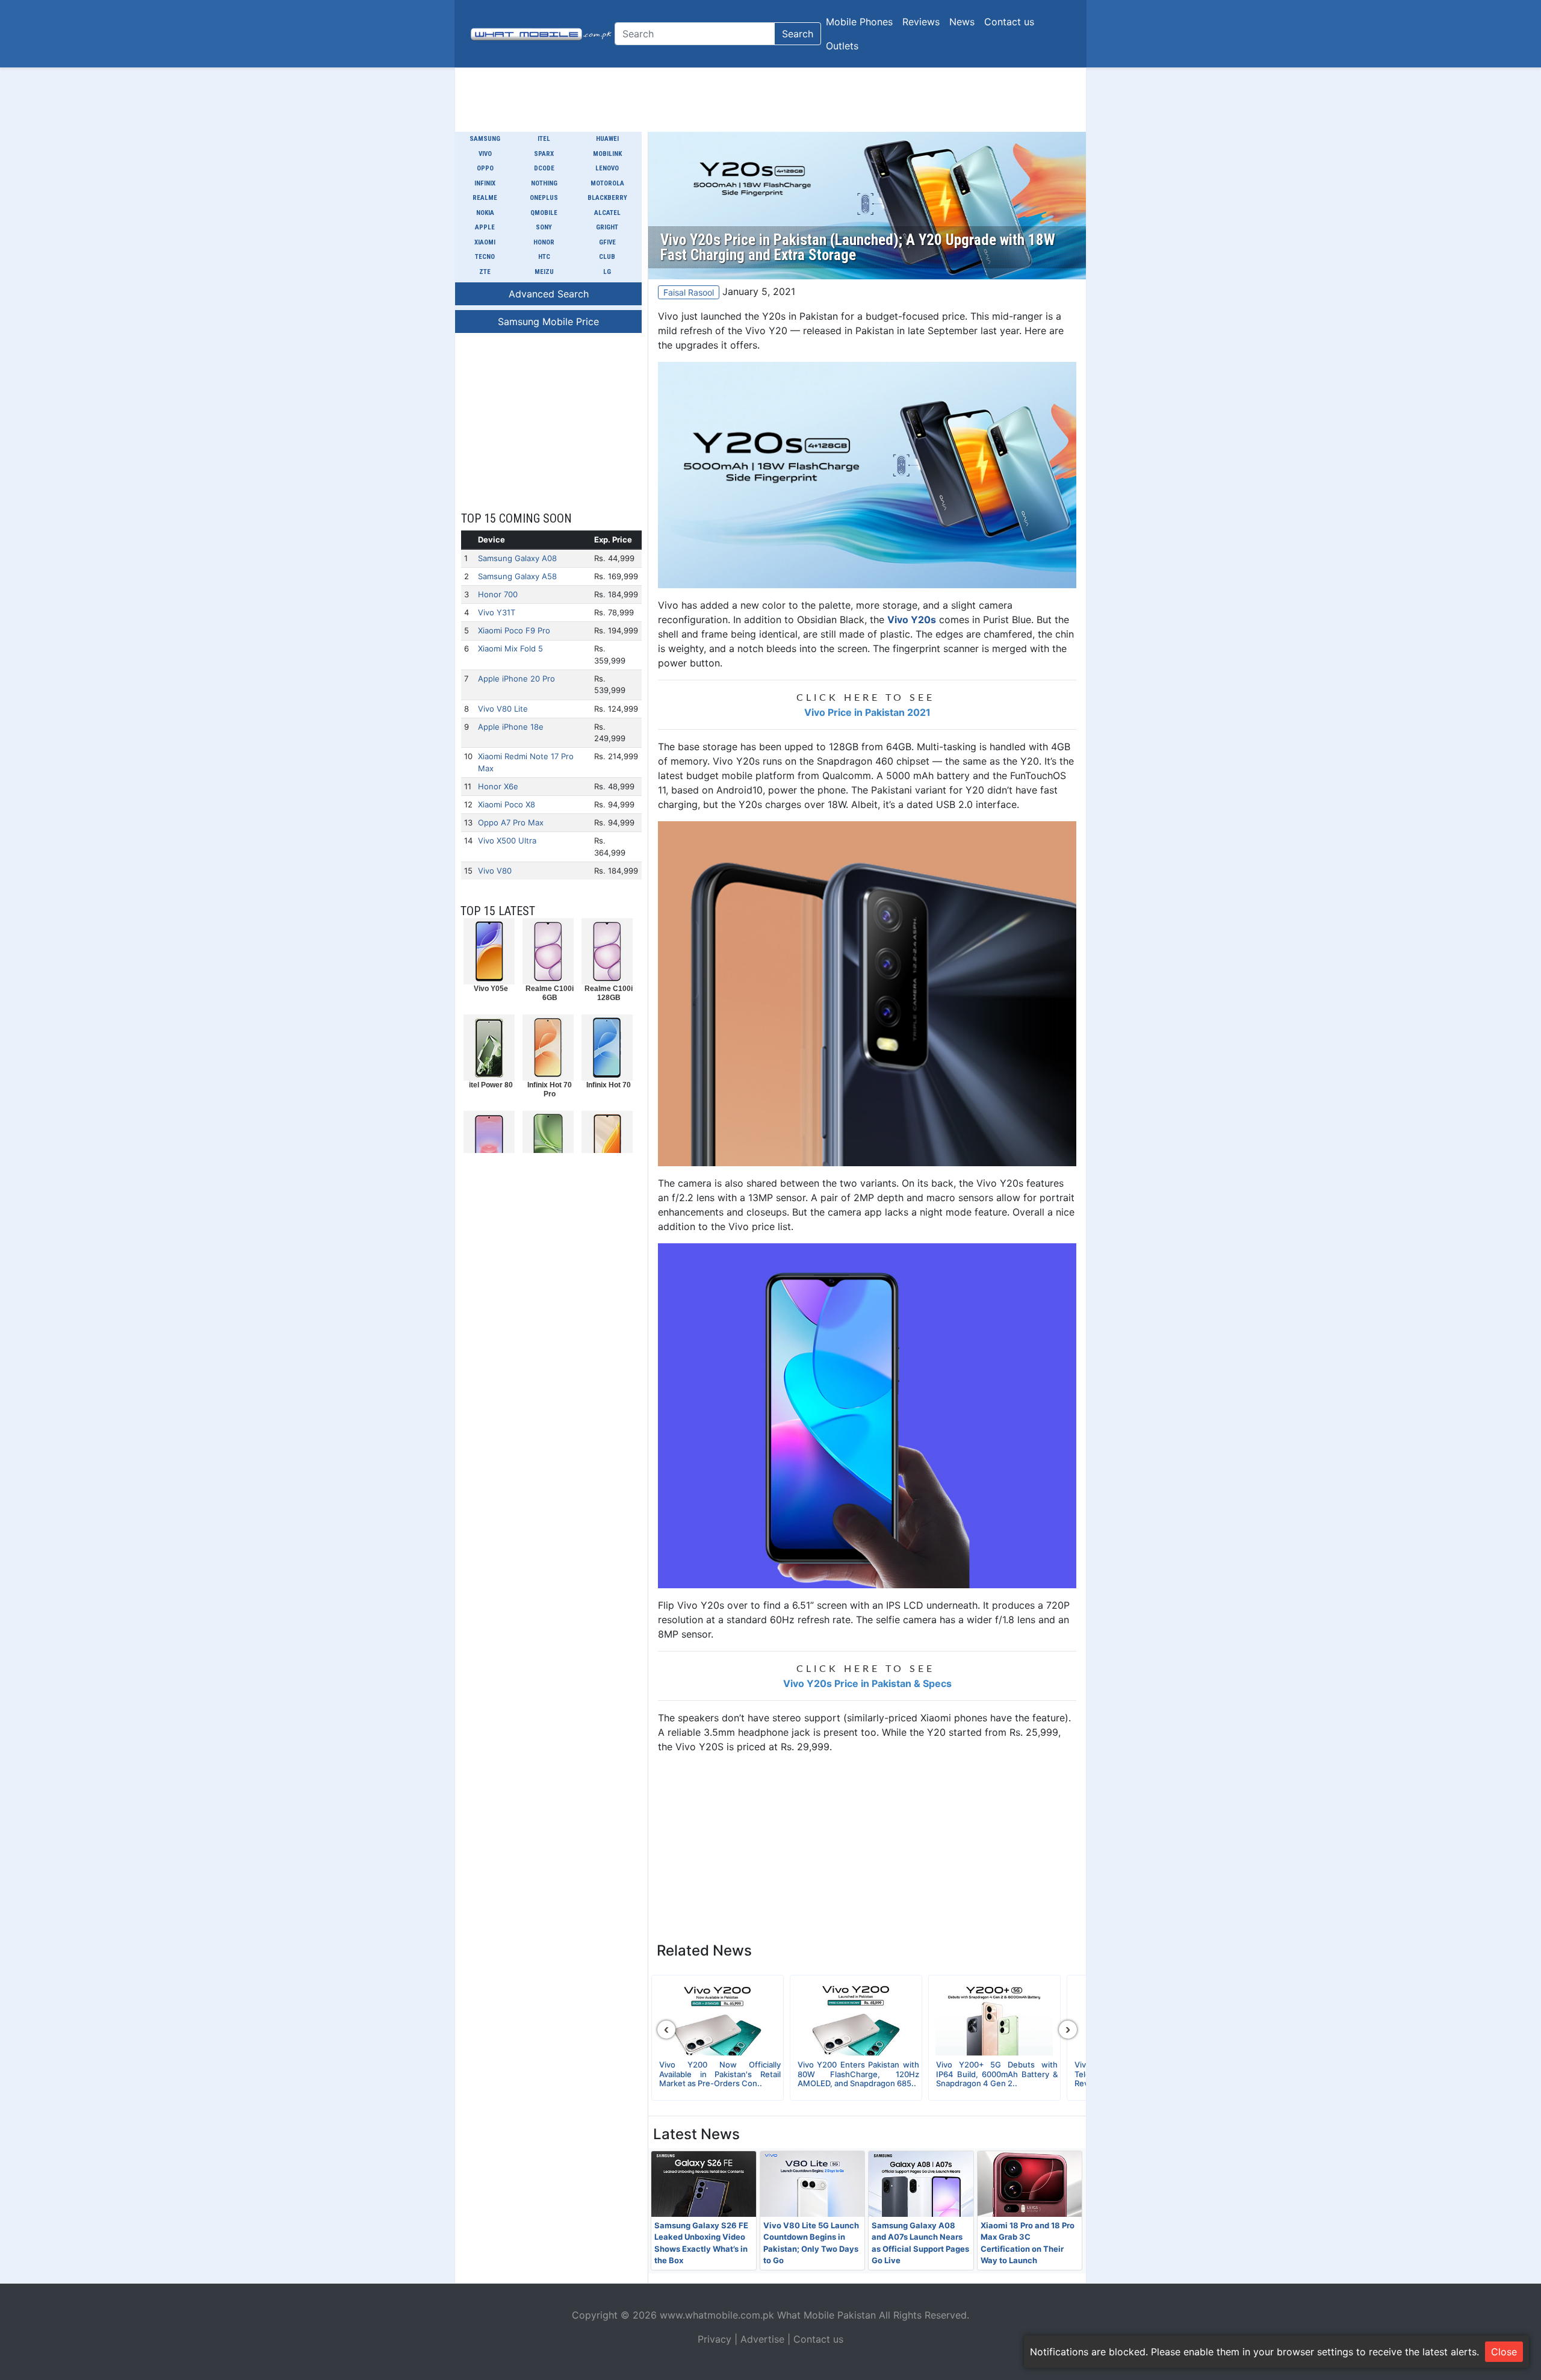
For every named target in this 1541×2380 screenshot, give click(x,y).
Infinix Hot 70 (609, 1085)
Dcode (544, 168)
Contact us (1009, 22)
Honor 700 (498, 594)
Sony (544, 227)
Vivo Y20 (766, 331)
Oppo (485, 168)
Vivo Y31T (497, 612)
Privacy (715, 2339)
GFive (607, 242)
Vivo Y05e (491, 989)
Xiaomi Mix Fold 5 (510, 648)
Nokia (485, 213)
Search (798, 34)
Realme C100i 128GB (609, 993)
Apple (485, 227)
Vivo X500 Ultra (507, 840)
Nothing (544, 183)
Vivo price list (760, 1226)
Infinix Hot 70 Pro (550, 1089)
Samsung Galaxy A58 (517, 576)
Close (1504, 2352)
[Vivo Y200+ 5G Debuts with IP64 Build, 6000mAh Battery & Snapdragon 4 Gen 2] (994, 2019)
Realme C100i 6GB (550, 993)
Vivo (485, 154)
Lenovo (607, 168)
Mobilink (607, 154)
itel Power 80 (491, 1085)
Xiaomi (485, 242)
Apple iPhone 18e (511, 727)
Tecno (485, 257)
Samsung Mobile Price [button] (548, 322)
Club (607, 257)
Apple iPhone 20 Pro (516, 679)
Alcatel (607, 213)
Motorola (607, 183)
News (962, 22)
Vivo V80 (495, 871)
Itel (544, 139)
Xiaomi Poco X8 (507, 804)
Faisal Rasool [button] (689, 292)
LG (607, 272)
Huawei (607, 139)
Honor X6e (498, 786)
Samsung (485, 139)
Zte (485, 272)
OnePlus (544, 198)
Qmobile (544, 213)
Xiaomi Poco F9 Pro (514, 630)
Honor (544, 242)
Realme (485, 198)
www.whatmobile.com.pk (717, 2315)
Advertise (762, 2339)
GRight (607, 227)
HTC (544, 257)
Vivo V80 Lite (503, 709)
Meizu (544, 272)
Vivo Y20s (912, 620)
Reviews (921, 22)
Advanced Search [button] (549, 294)
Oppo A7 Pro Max (511, 822)
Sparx (544, 154)
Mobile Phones (859, 22)
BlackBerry (607, 198)
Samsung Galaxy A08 (517, 558)
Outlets (842, 46)
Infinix (485, 183)
